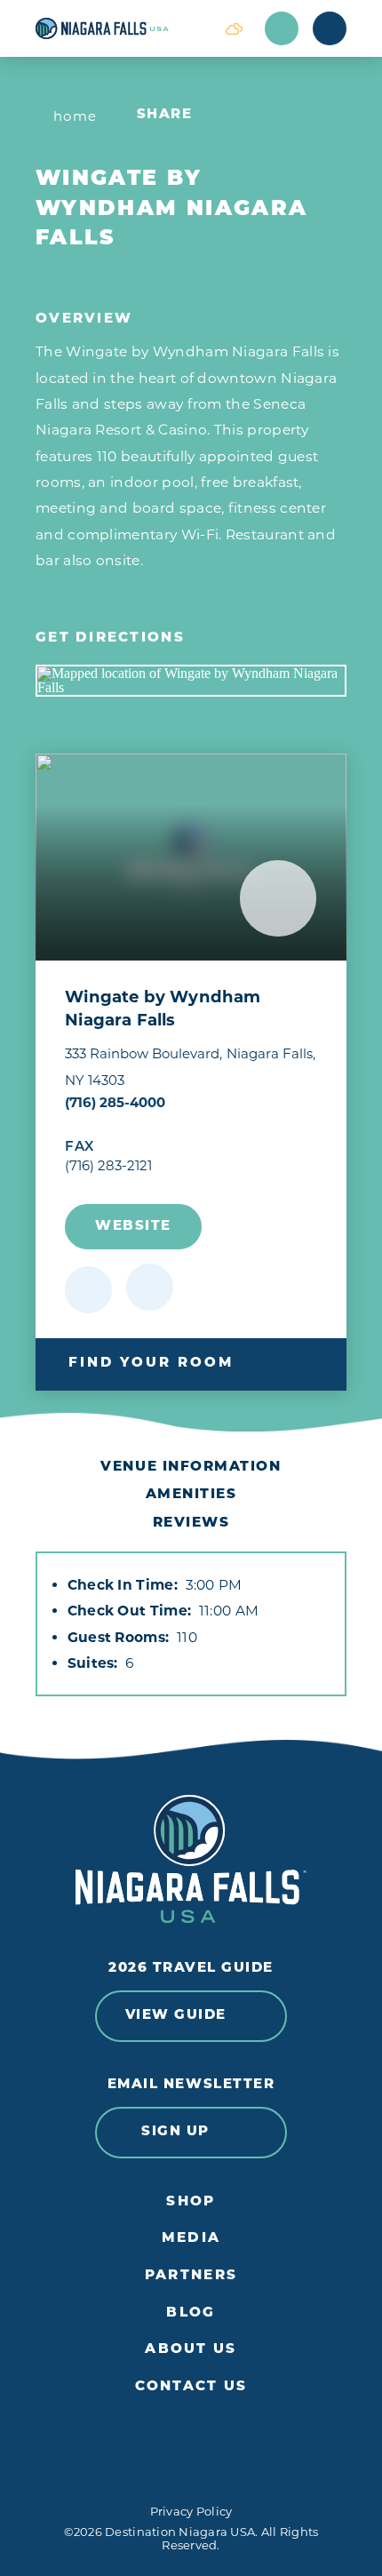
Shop (191, 2202)
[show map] (150, 1287)
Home (76, 116)
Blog (191, 2313)
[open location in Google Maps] (191, 681)
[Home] (119, 28)
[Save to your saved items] (88, 1290)
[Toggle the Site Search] (282, 28)
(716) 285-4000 (115, 1102)
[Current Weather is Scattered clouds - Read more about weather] (234, 28)
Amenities (191, 1495)
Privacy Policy (191, 2511)
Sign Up (175, 2132)
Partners (191, 2276)
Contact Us (191, 2387)
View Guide (176, 2016)
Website (133, 1227)
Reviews (191, 1523)
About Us (191, 2350)
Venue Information (191, 1467)
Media (191, 2239)
